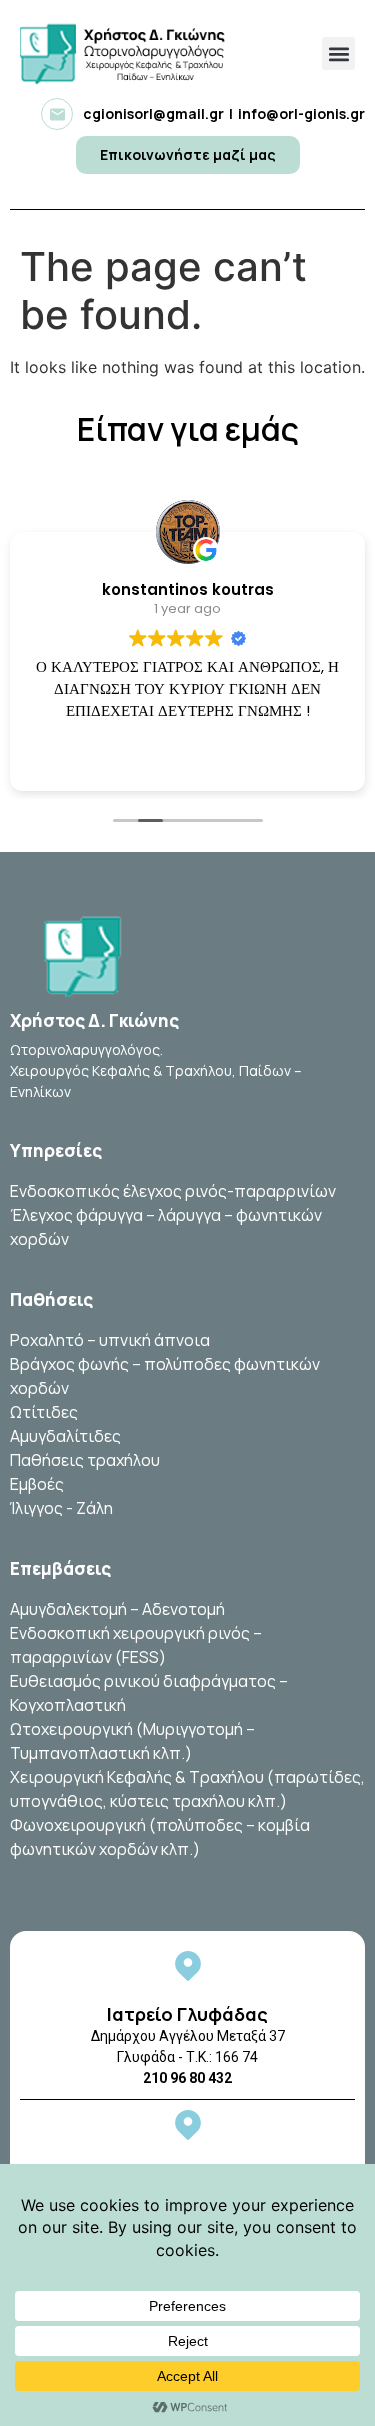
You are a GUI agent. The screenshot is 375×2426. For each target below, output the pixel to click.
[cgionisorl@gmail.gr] (57, 114)
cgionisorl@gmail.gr (153, 113)
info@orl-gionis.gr (301, 113)
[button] (338, 53)
